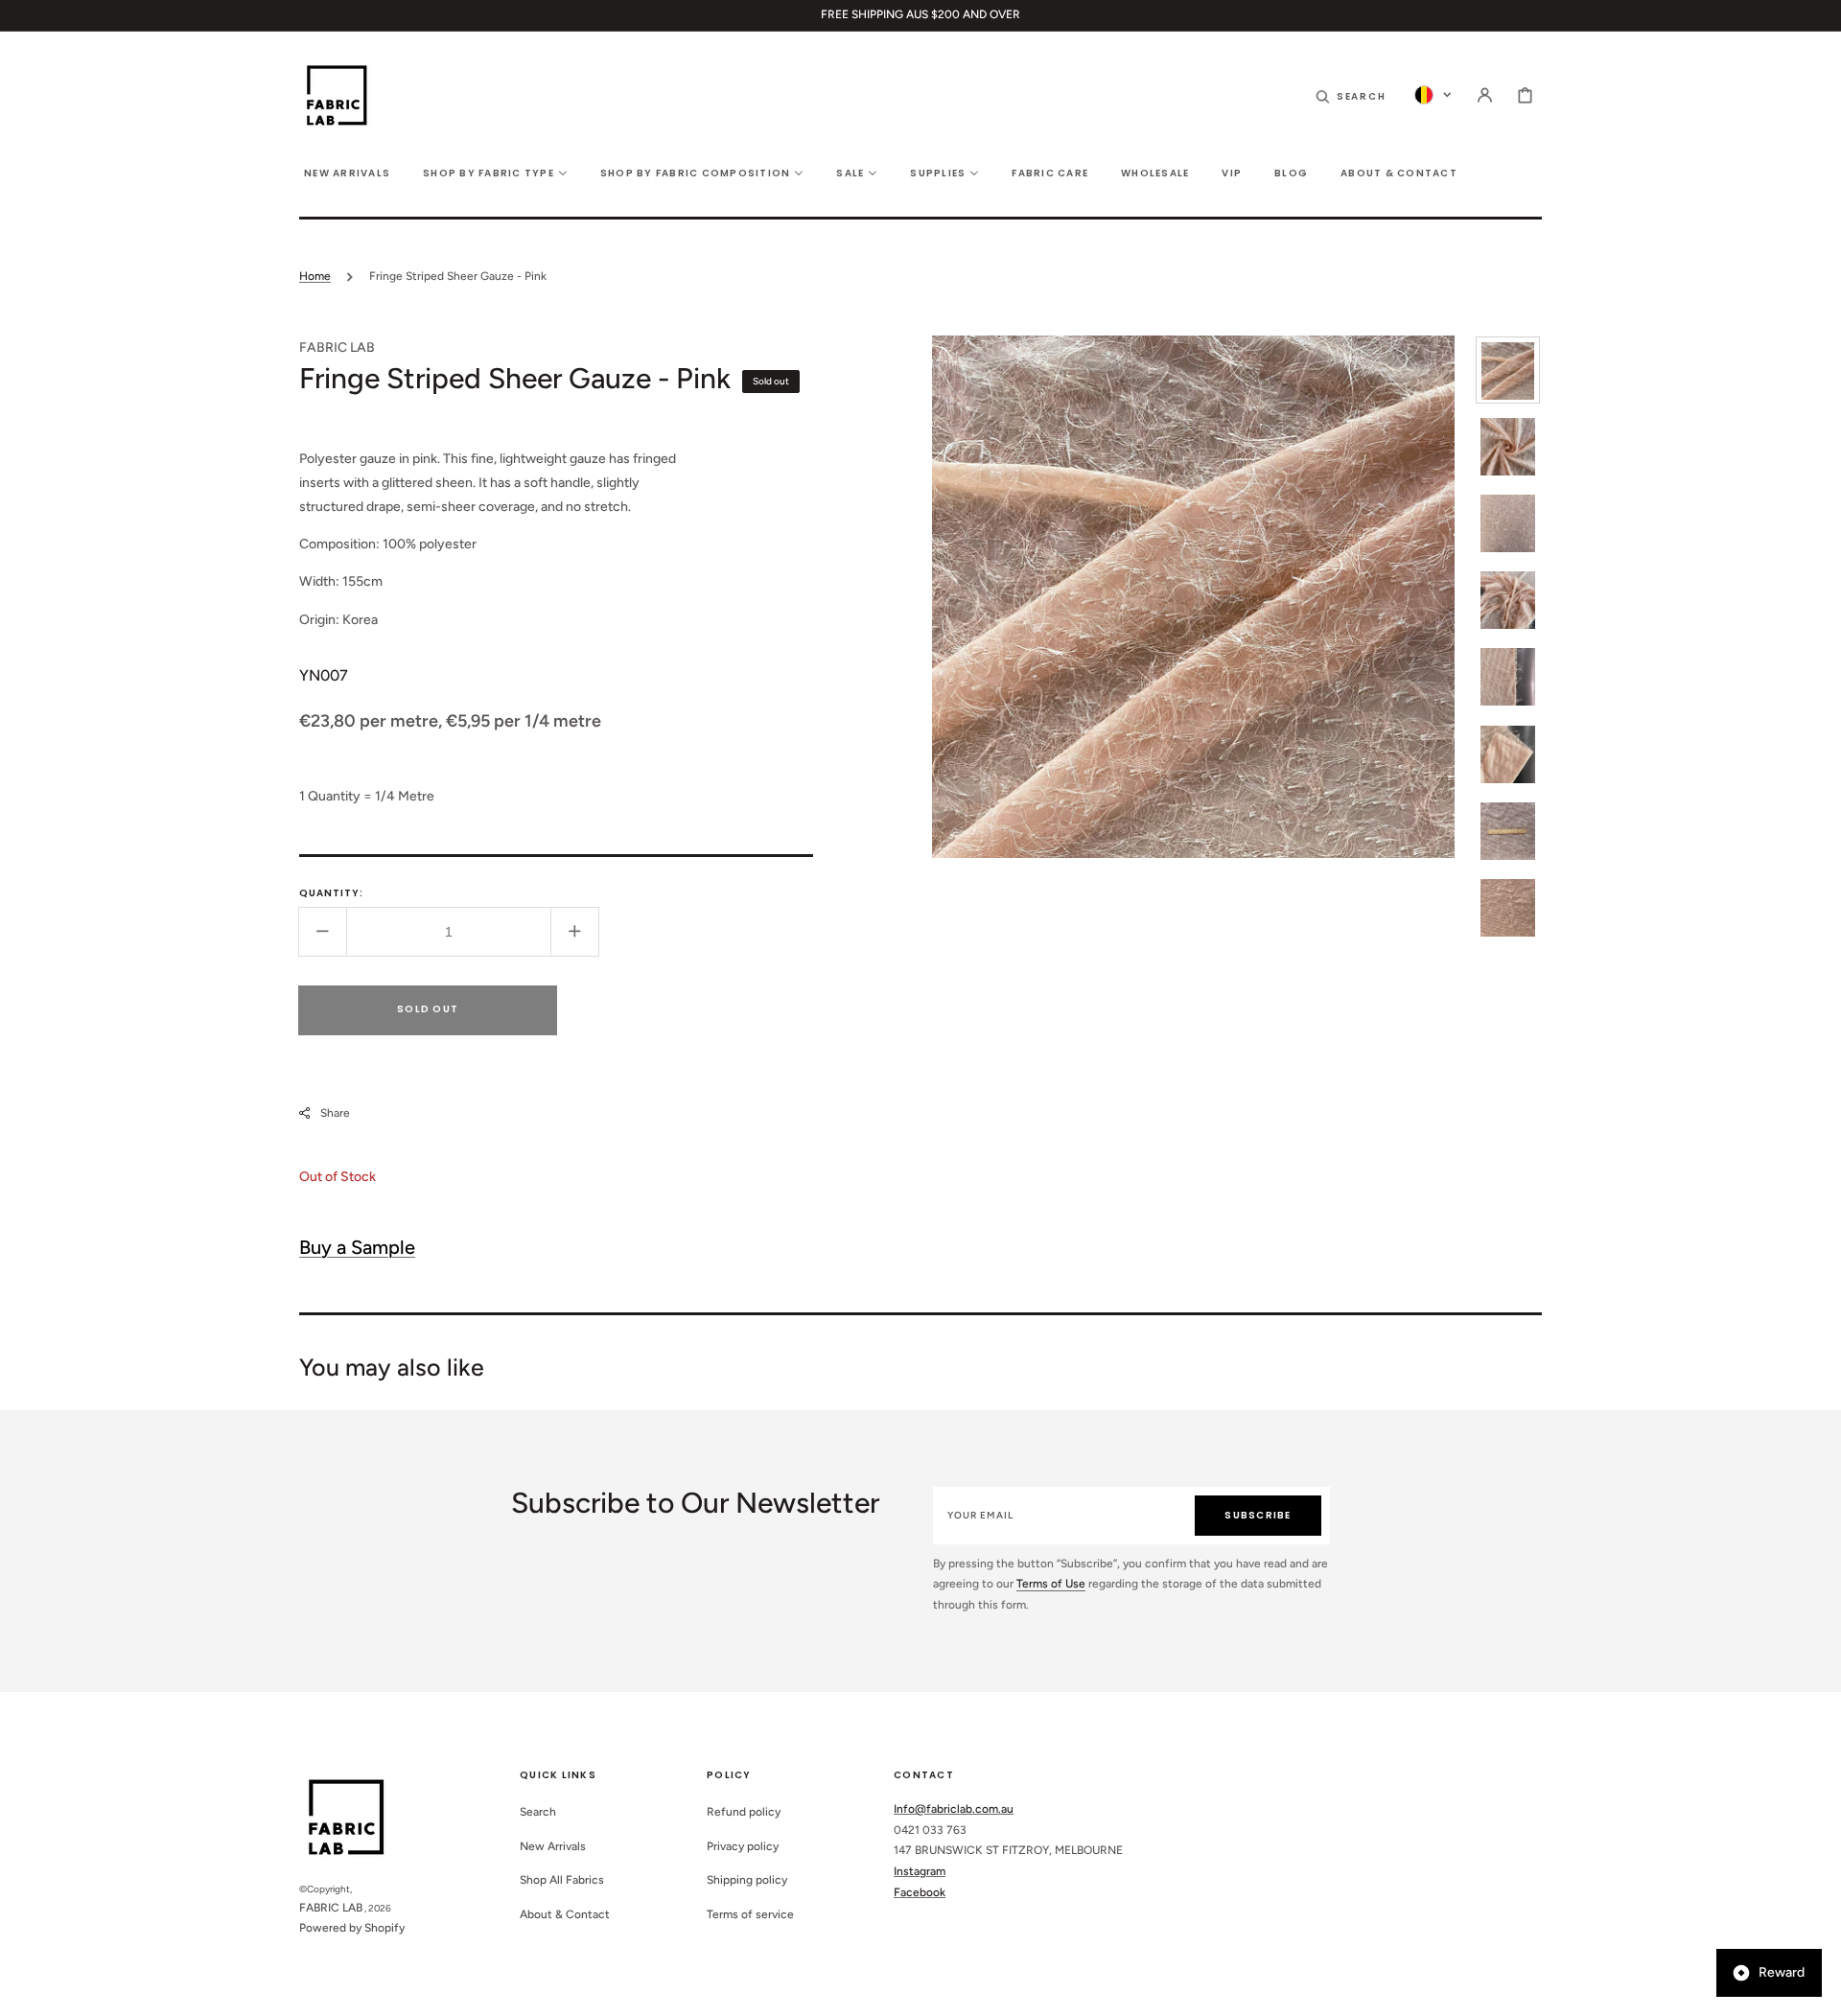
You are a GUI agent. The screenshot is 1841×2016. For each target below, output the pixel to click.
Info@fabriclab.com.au (954, 1809)
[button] (1351, 95)
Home (315, 276)
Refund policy (744, 1812)
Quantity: (331, 893)
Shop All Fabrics (562, 1880)
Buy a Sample (357, 1246)
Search (538, 1812)
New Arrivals (553, 1846)
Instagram (920, 1871)
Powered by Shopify (352, 1928)
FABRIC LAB (331, 1908)
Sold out (428, 1009)
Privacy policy (743, 1846)
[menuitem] (347, 172)
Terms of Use (1051, 1584)
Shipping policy (747, 1880)
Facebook (920, 1892)
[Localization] (1433, 95)
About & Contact (565, 1914)
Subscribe (1258, 1515)
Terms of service (750, 1914)
